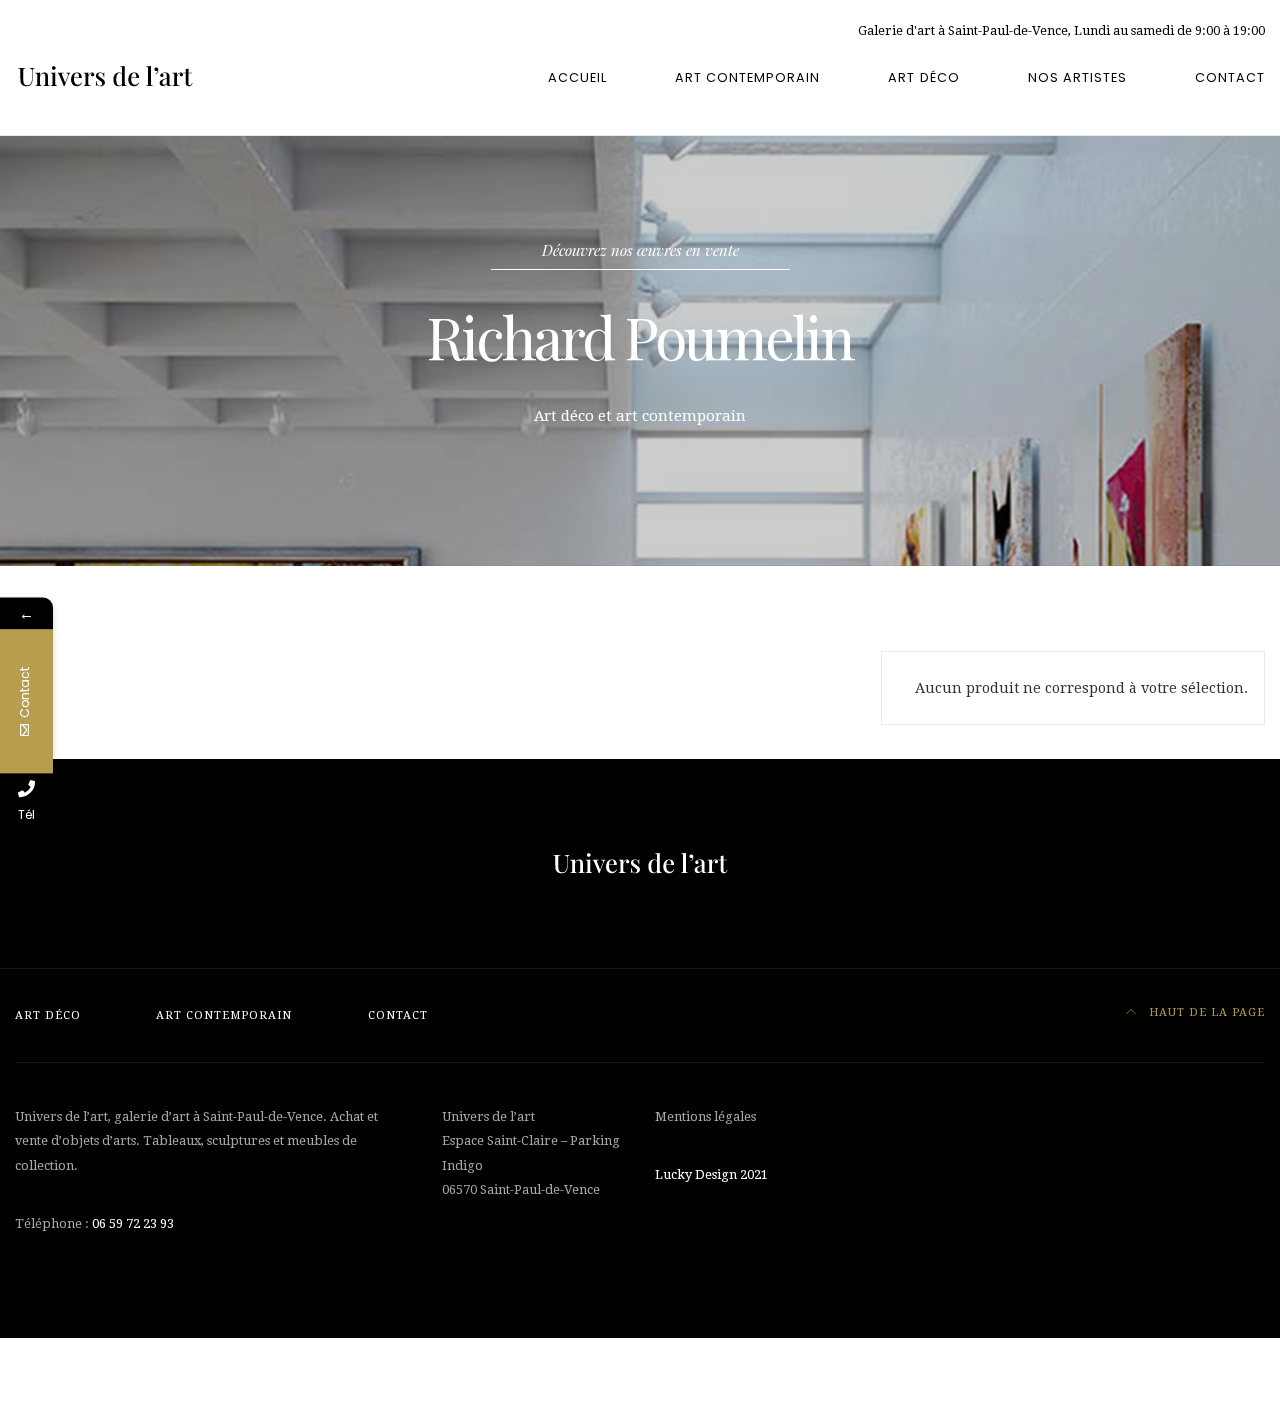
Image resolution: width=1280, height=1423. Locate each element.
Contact (1230, 77)
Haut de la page (1205, 1012)
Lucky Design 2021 (711, 1174)
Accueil (577, 77)
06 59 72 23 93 (133, 1223)
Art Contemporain (747, 77)
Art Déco (923, 77)
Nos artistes (1077, 77)
